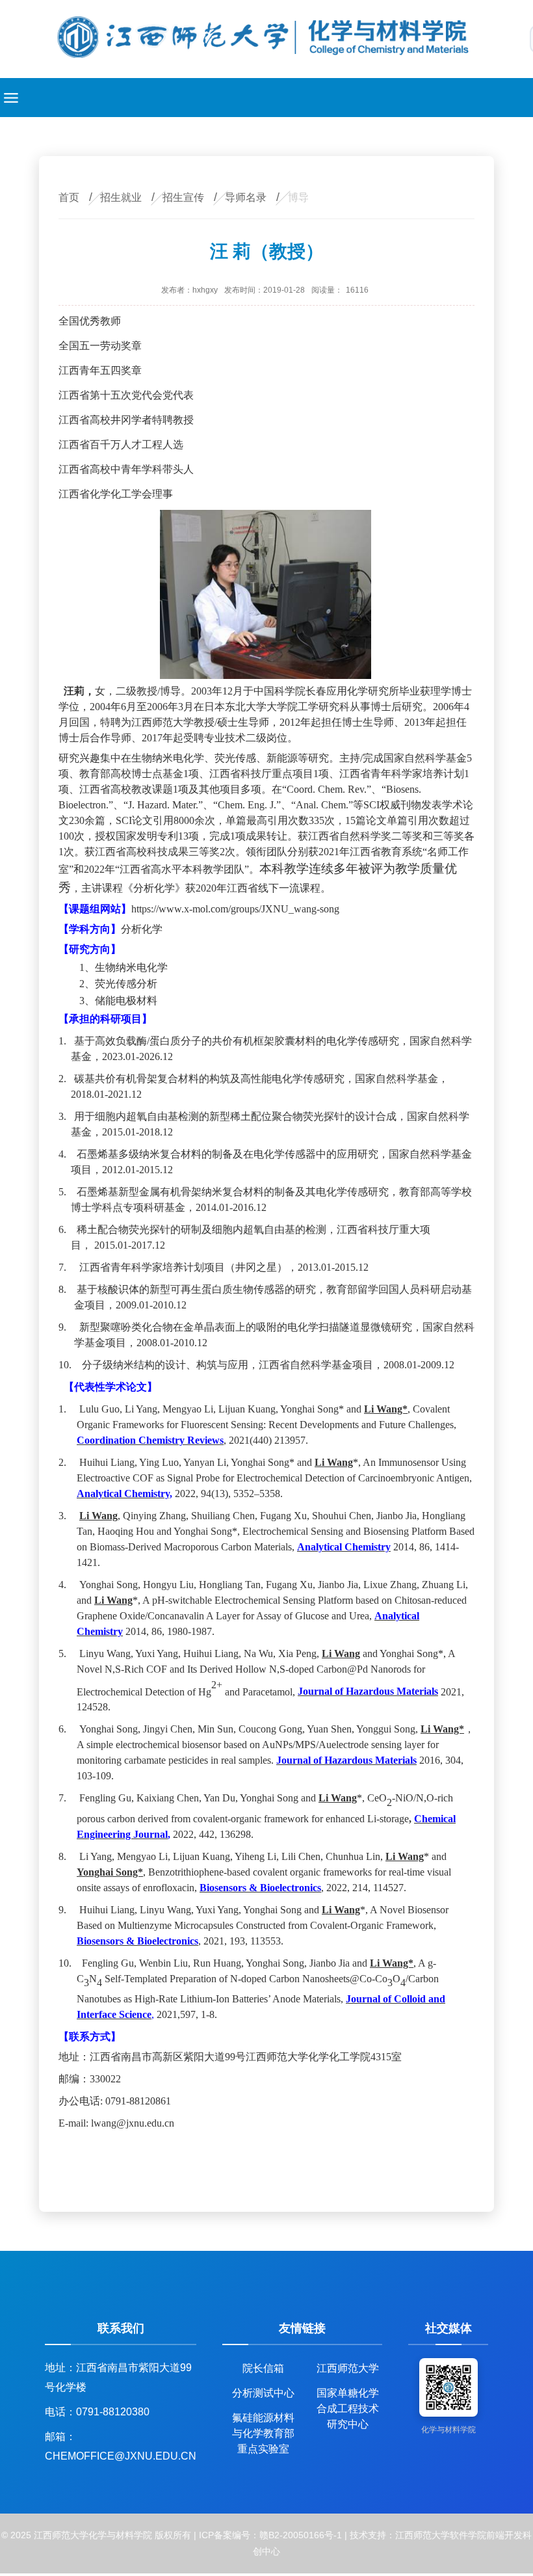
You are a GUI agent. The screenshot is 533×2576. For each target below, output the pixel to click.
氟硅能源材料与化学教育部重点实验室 (263, 2422)
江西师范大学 (348, 2368)
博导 (298, 197)
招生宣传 (183, 197)
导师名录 (246, 197)
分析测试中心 (263, 2393)
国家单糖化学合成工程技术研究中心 (348, 2397)
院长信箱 (263, 2368)
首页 (69, 197)
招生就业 (121, 197)
